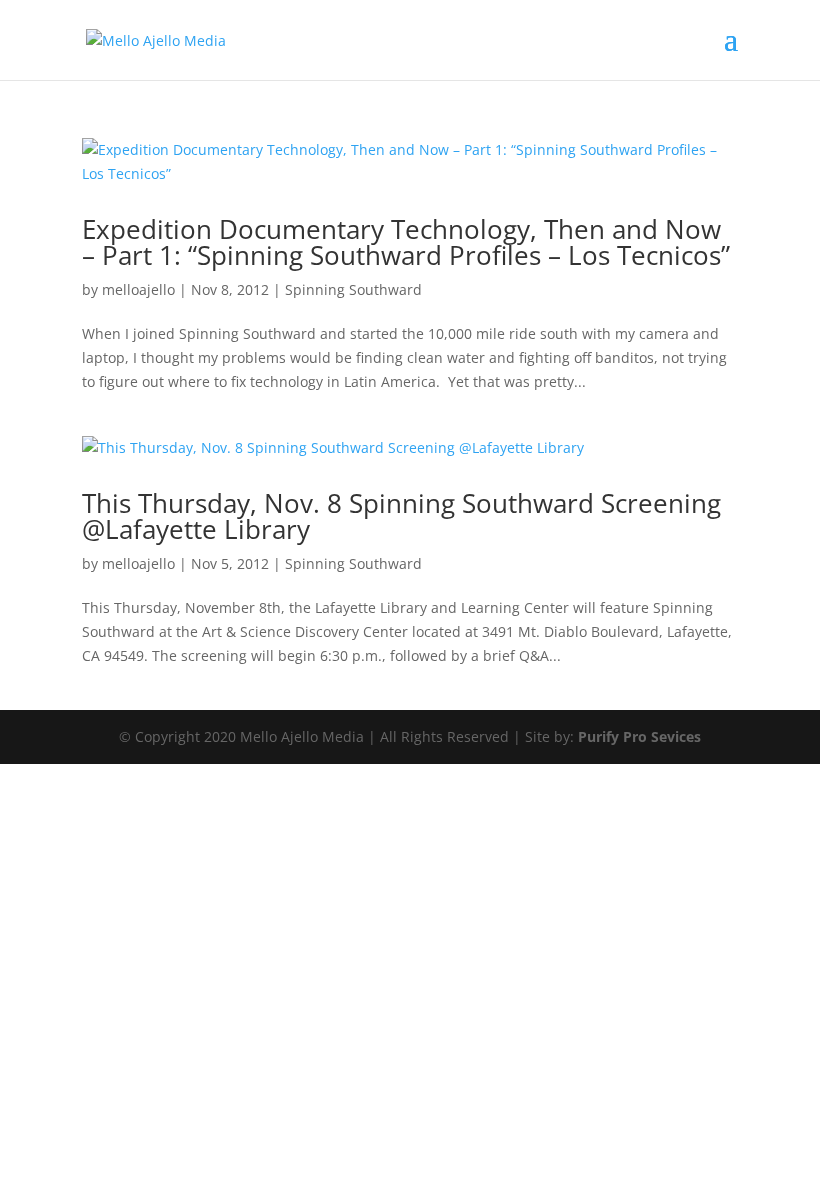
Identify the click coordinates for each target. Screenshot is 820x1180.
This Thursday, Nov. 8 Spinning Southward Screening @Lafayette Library (401, 516)
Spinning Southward (353, 289)
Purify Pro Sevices (639, 736)
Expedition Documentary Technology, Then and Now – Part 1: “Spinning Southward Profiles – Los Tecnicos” (406, 242)
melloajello (138, 289)
